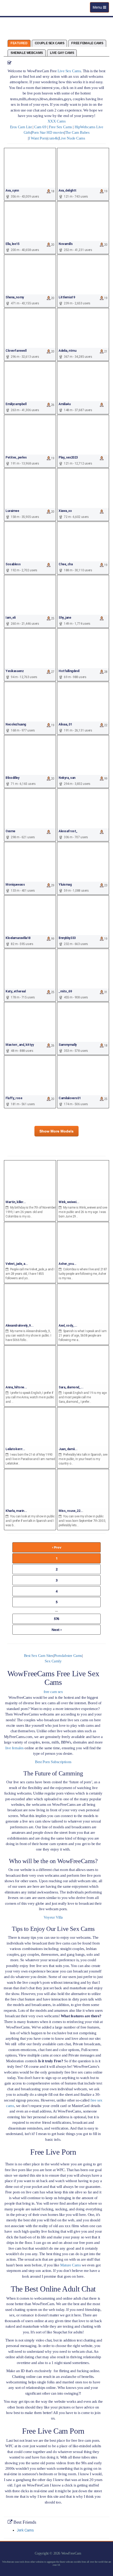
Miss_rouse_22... (71, 1511)
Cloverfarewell (16, 351)
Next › (56, 1630)
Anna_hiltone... (16, 1387)
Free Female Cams (87, 43)
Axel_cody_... (68, 1326)
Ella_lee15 (12, 244)
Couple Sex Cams (50, 43)
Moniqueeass (15, 885)
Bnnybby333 (67, 938)
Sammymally (68, 1045)
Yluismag (65, 885)
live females (14, 1748)
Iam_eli (11, 618)
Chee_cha (66, 564)
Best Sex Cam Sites (39, 1656)
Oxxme (10, 831)
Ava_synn (12, 191)
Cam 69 (40, 127)
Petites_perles (16, 457)
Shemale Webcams (27, 53)
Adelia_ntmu (67, 351)
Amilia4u (65, 404)
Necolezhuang (16, 724)
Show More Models (56, 1131)
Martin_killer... (16, 1202)
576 (56, 1619)
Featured (19, 43)
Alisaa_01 (65, 724)
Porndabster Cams (68, 1656)
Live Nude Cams (72, 138)
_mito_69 (65, 991)
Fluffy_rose (14, 1098)
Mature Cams (70, 2265)
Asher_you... (68, 1264)
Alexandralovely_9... (20, 1326)
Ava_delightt (68, 191)
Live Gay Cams (62, 53)
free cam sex (53, 1692)
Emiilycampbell (16, 404)
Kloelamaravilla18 (18, 938)
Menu (101, 9)
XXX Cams (57, 121)
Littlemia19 (67, 297)
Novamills (66, 244)
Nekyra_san (67, 778)
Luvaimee (12, 511)
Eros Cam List (21, 127)
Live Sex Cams (69, 71)
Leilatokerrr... (15, 1449)
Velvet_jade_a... (17, 1264)
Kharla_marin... (16, 1511)
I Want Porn (38, 138)
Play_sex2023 (68, 457)
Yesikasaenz (15, 671)
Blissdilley (12, 778)
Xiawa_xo (65, 511)
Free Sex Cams (60, 127)
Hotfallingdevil (69, 671)
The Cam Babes (77, 132)
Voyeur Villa (53, 1917)
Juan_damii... (68, 1449)
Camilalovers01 (70, 1098)
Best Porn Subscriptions (53, 1762)
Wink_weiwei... (69, 1202)
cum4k (53, 138)
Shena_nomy (15, 297)
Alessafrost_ (68, 831)
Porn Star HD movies (48, 132)
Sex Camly (53, 1661)
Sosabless (13, 564)
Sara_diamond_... (71, 1387)
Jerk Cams (25, 2530)
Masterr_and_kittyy (20, 1045)
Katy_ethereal (16, 991)
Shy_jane (65, 618)
